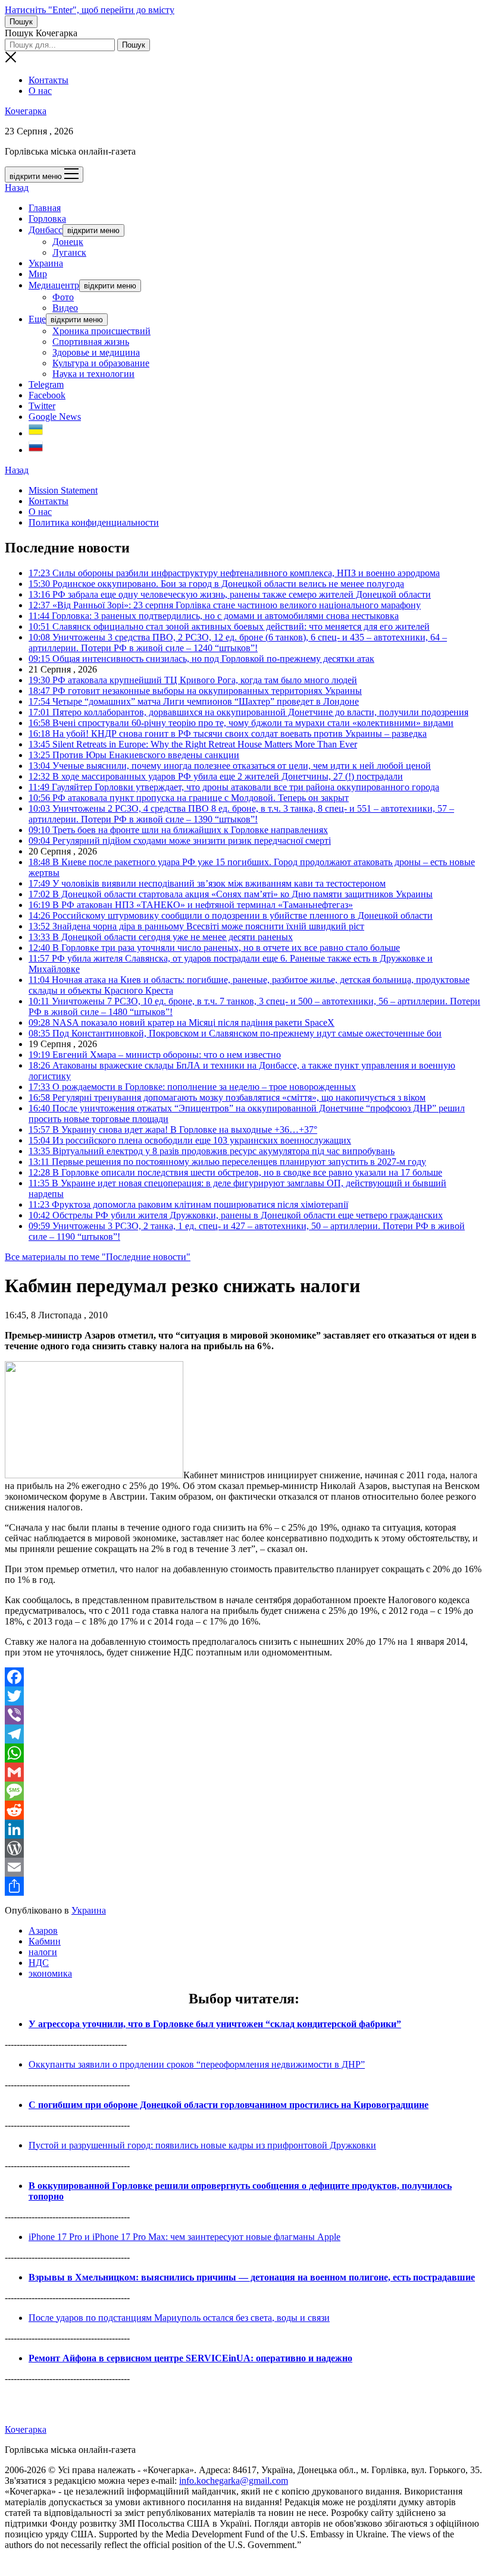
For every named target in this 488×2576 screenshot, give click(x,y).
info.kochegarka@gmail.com (234, 2481)
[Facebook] (244, 1677)
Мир (38, 274)
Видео (65, 308)
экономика (50, 1973)
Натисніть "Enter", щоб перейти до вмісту (90, 10)
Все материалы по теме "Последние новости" (98, 1257)
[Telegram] (244, 1734)
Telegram (46, 384)
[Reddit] (244, 1810)
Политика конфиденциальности (94, 522)
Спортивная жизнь (91, 342)
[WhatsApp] (244, 1753)
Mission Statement (63, 490)
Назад (17, 188)
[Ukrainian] (36, 433)
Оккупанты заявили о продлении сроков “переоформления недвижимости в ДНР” (197, 2064)
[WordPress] (244, 1848)
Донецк (68, 242)
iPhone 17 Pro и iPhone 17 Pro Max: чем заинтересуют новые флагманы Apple (184, 2237)
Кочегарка (26, 111)
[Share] (244, 1886)
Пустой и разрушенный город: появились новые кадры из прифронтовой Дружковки (202, 2145)
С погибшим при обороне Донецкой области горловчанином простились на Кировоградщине (229, 2105)
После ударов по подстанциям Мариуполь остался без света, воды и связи (179, 2318)
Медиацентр (54, 285)
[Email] (244, 1867)
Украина (46, 263)
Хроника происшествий (101, 331)
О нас (40, 91)
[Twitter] (244, 1696)
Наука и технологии (93, 374)
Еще (37, 319)
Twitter (42, 406)
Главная (45, 208)
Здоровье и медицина (96, 352)
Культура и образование (101, 363)
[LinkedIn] (244, 1829)
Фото (63, 297)
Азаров (43, 1931)
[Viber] (244, 1715)
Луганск (69, 252)
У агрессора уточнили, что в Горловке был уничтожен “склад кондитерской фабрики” (215, 2024)
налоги (43, 1952)
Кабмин (45, 1941)
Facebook (47, 395)
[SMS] (244, 1791)
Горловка (47, 219)
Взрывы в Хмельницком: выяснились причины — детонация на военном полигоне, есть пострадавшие (252, 2277)
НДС (39, 1963)
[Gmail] (244, 1772)
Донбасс (46, 230)
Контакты (49, 80)
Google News (55, 417)
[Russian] (36, 450)
